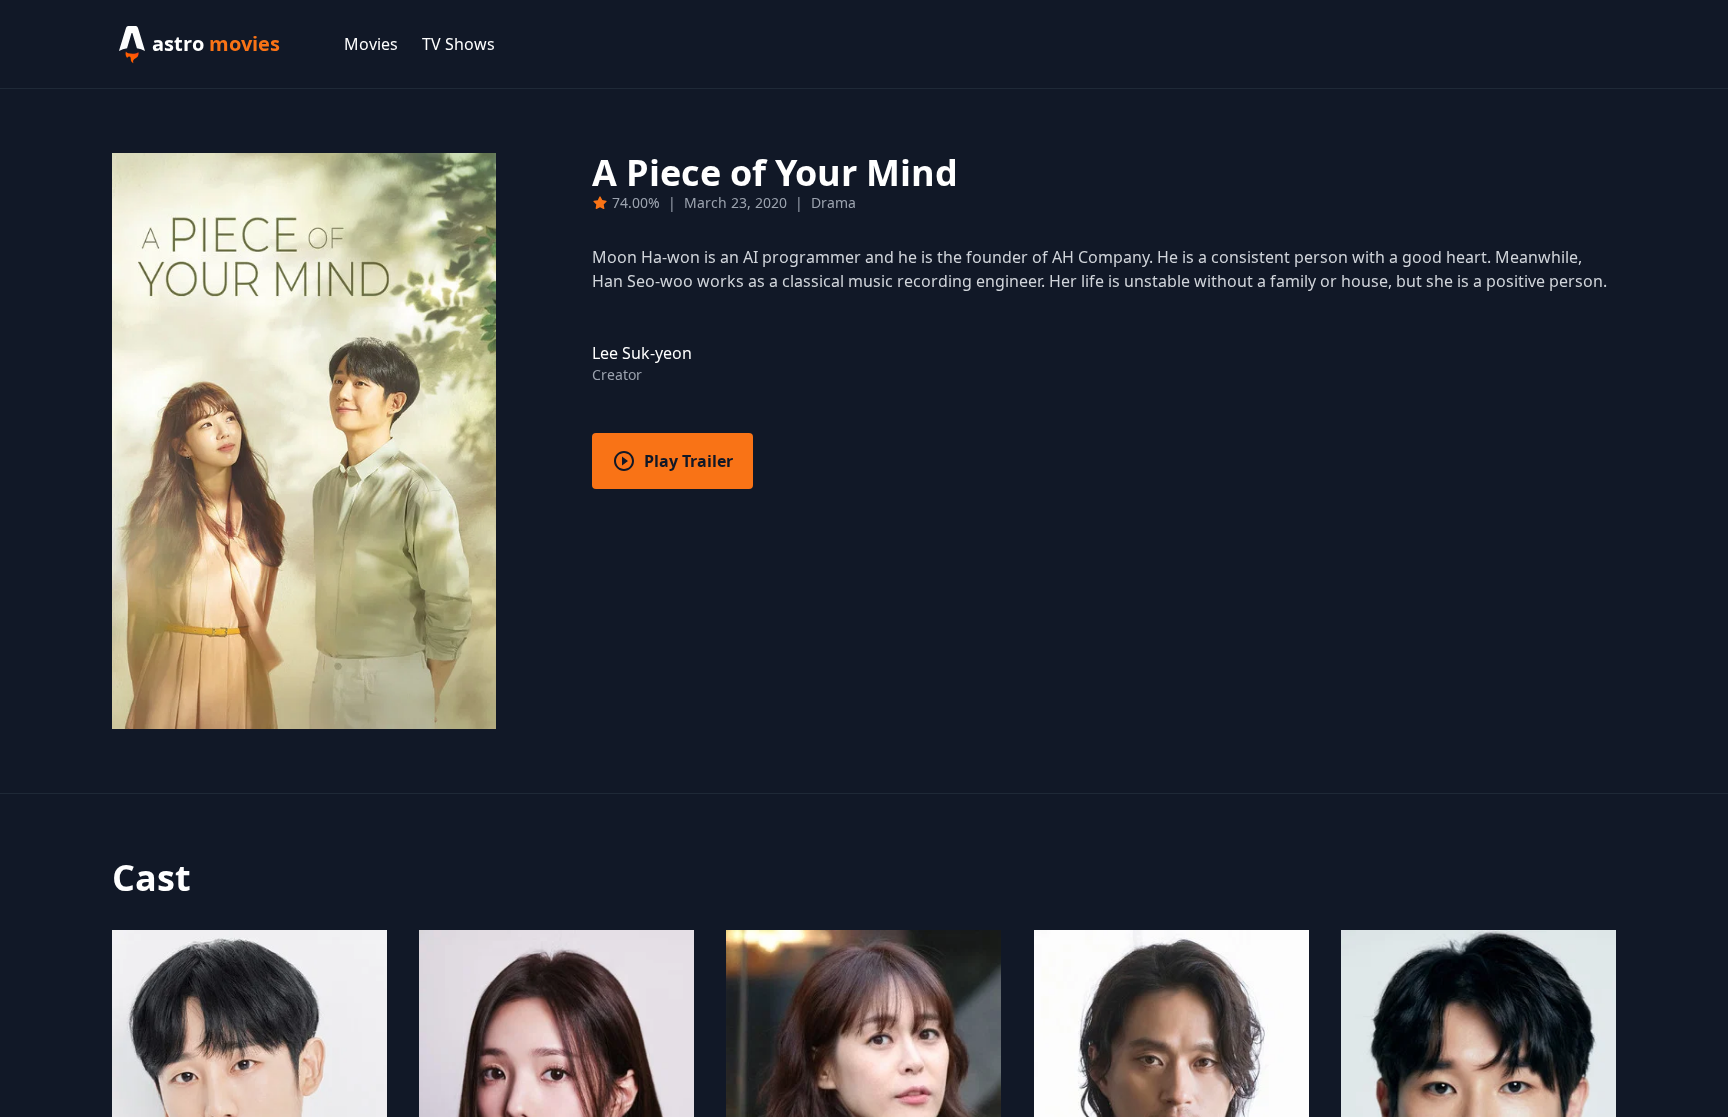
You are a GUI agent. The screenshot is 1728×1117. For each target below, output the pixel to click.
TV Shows (458, 44)
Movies (371, 44)
